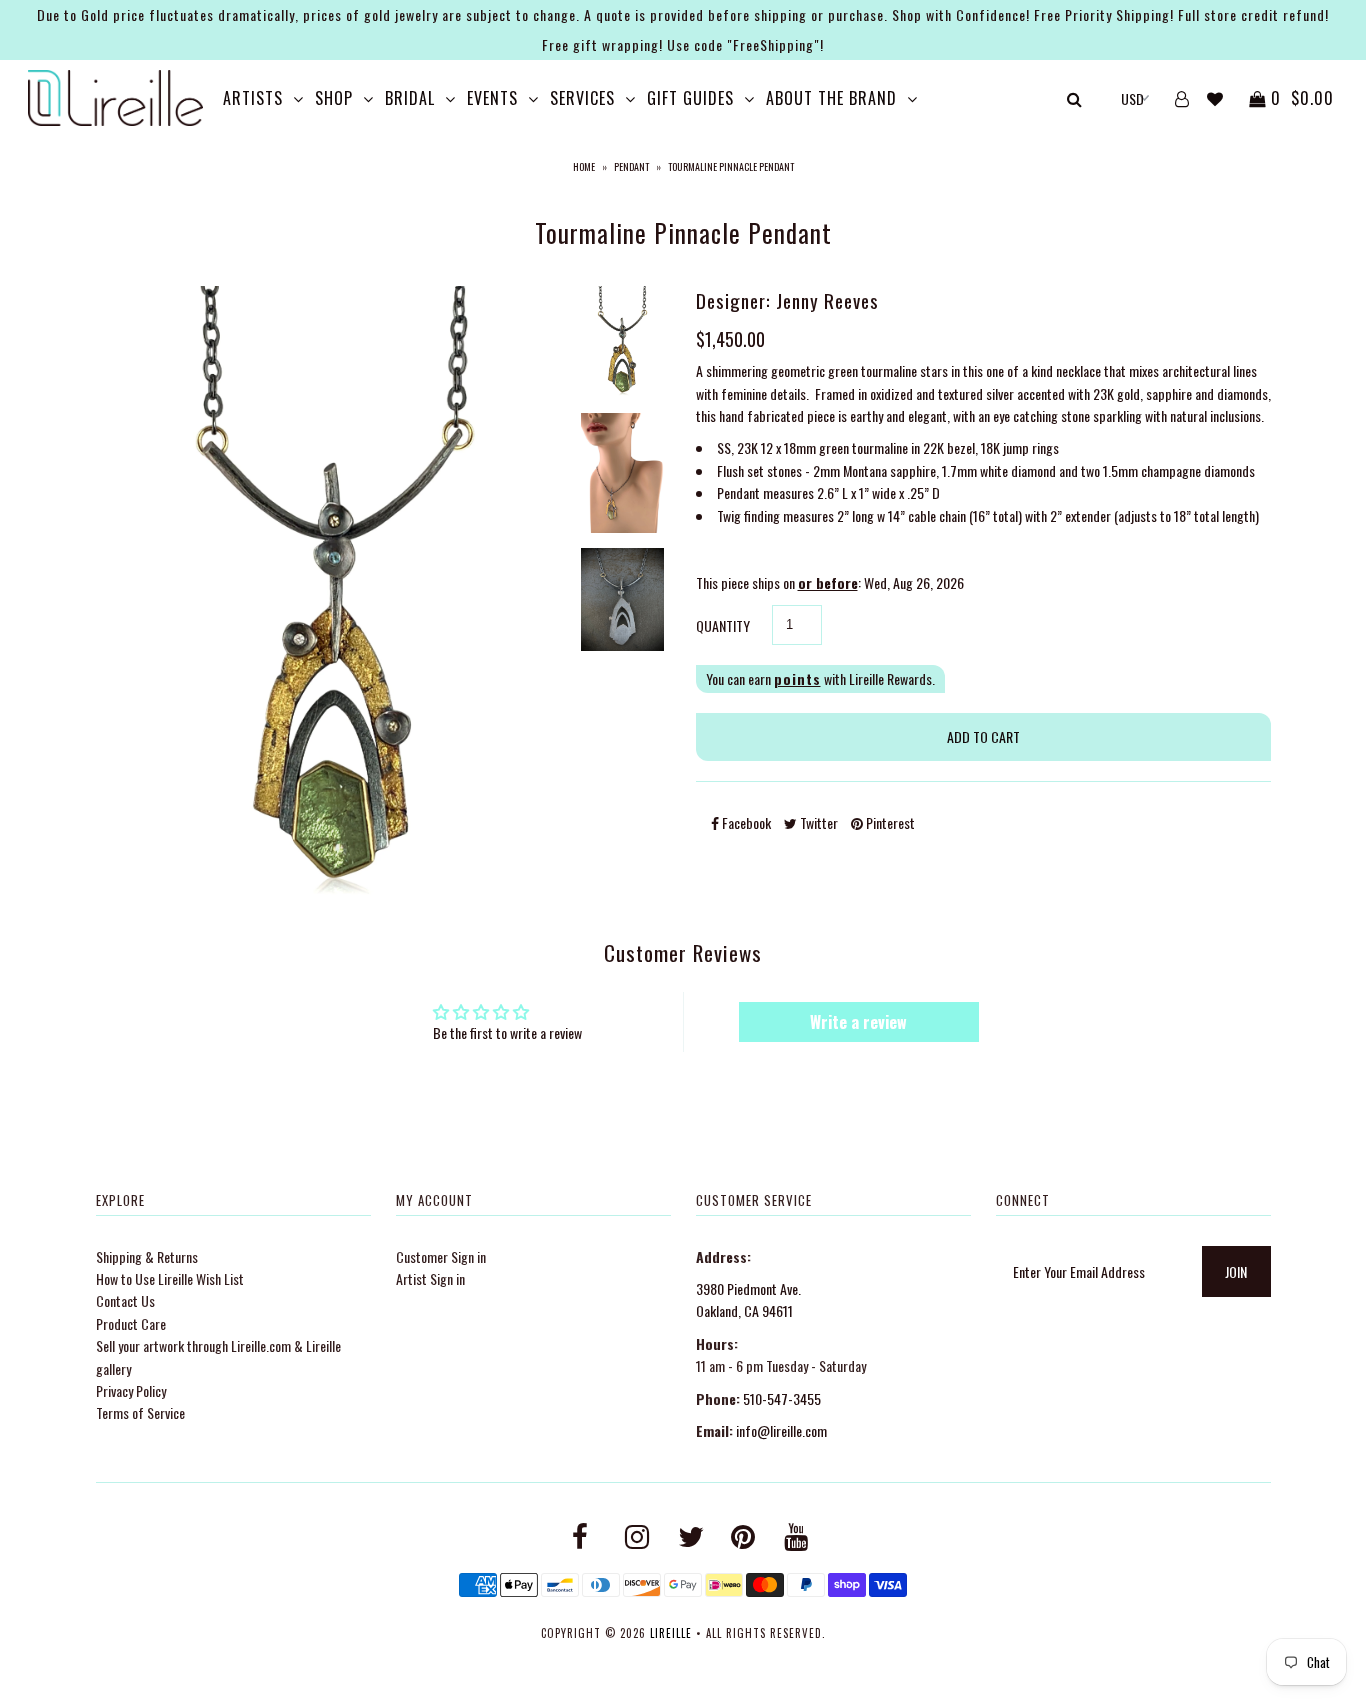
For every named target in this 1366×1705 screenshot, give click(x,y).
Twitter (817, 822)
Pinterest (889, 822)
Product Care (131, 1323)
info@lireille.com (781, 1430)
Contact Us (125, 1300)
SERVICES (582, 98)
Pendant (631, 166)
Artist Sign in (430, 1278)
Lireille (671, 1633)
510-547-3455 (782, 1398)
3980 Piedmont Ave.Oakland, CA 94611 (748, 1299)
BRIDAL (410, 98)
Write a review (858, 1022)
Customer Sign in (441, 1256)
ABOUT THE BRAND (831, 98)
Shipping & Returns (147, 1256)
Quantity (723, 625)
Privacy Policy (131, 1390)
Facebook (745, 822)
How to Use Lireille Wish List (170, 1278)
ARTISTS (253, 98)
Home (584, 166)
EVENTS (492, 98)
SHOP (334, 98)
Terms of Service (140, 1412)
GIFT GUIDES (690, 98)
